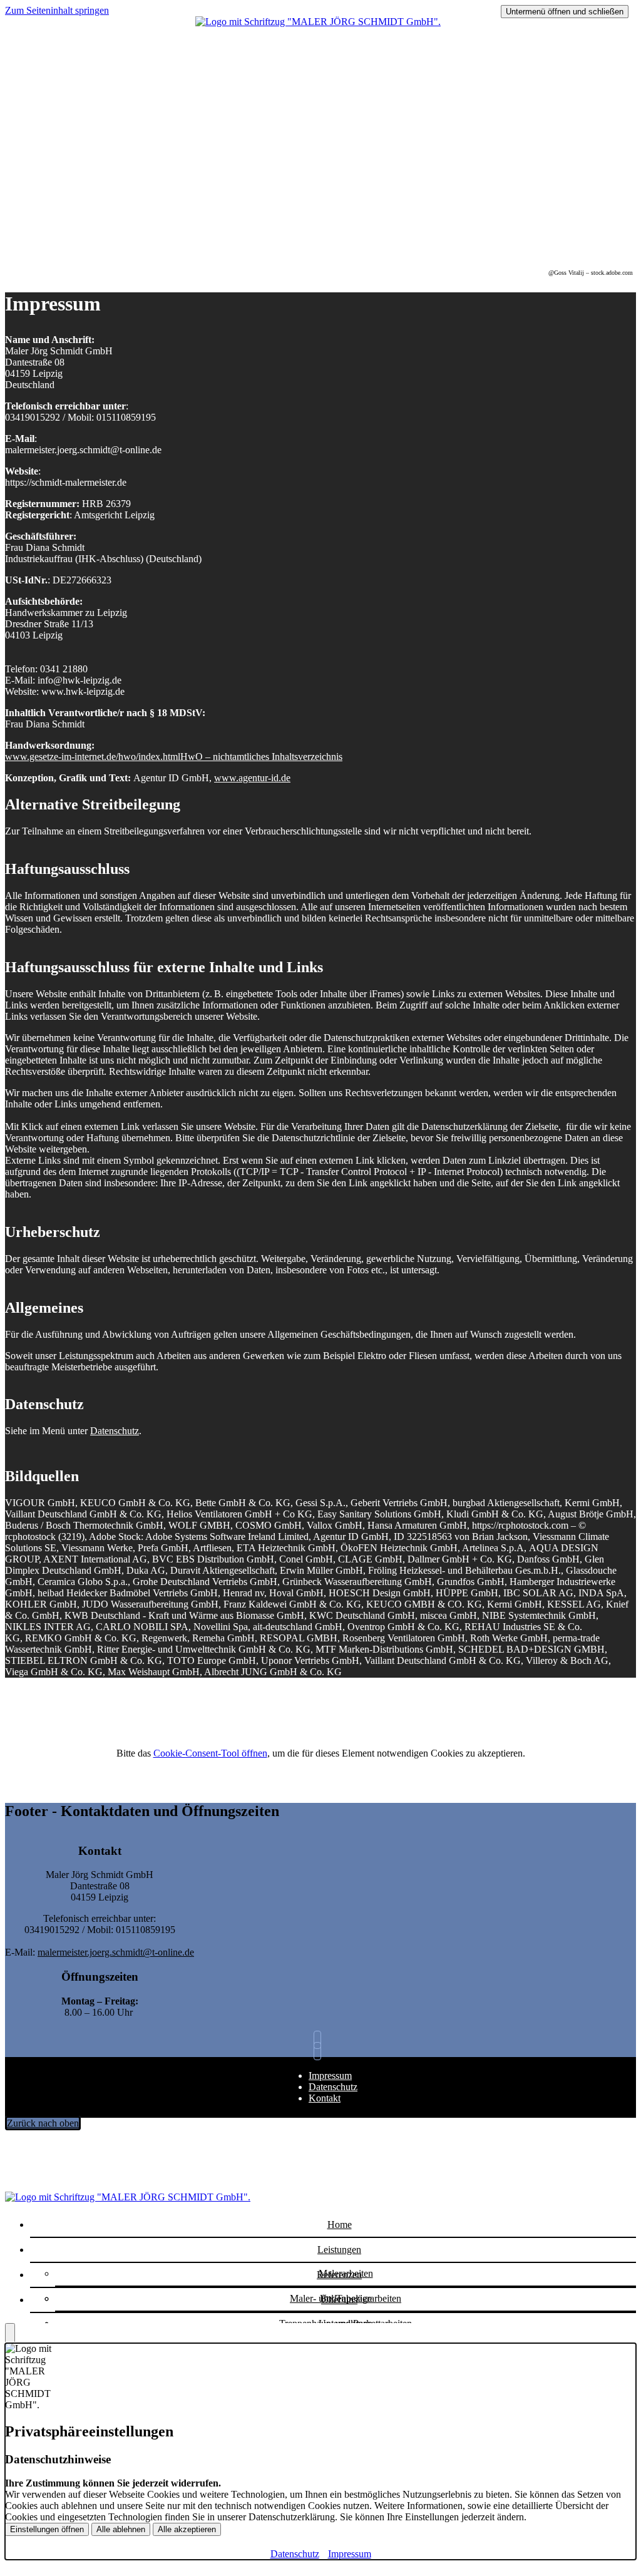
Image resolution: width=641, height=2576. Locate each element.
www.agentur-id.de (252, 778)
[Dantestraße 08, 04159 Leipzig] (320, 2051)
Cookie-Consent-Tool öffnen (210, 1753)
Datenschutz (115, 1431)
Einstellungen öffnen (47, 2529)
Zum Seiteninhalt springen (57, 10)
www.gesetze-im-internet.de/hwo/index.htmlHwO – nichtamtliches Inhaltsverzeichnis (174, 757)
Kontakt (325, 2098)
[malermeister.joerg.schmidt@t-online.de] (320, 2040)
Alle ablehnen (121, 2529)
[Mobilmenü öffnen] (320, 28)
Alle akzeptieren (187, 2529)
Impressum (330, 2076)
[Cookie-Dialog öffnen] (10, 2333)
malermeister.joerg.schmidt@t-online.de (116, 1952)
